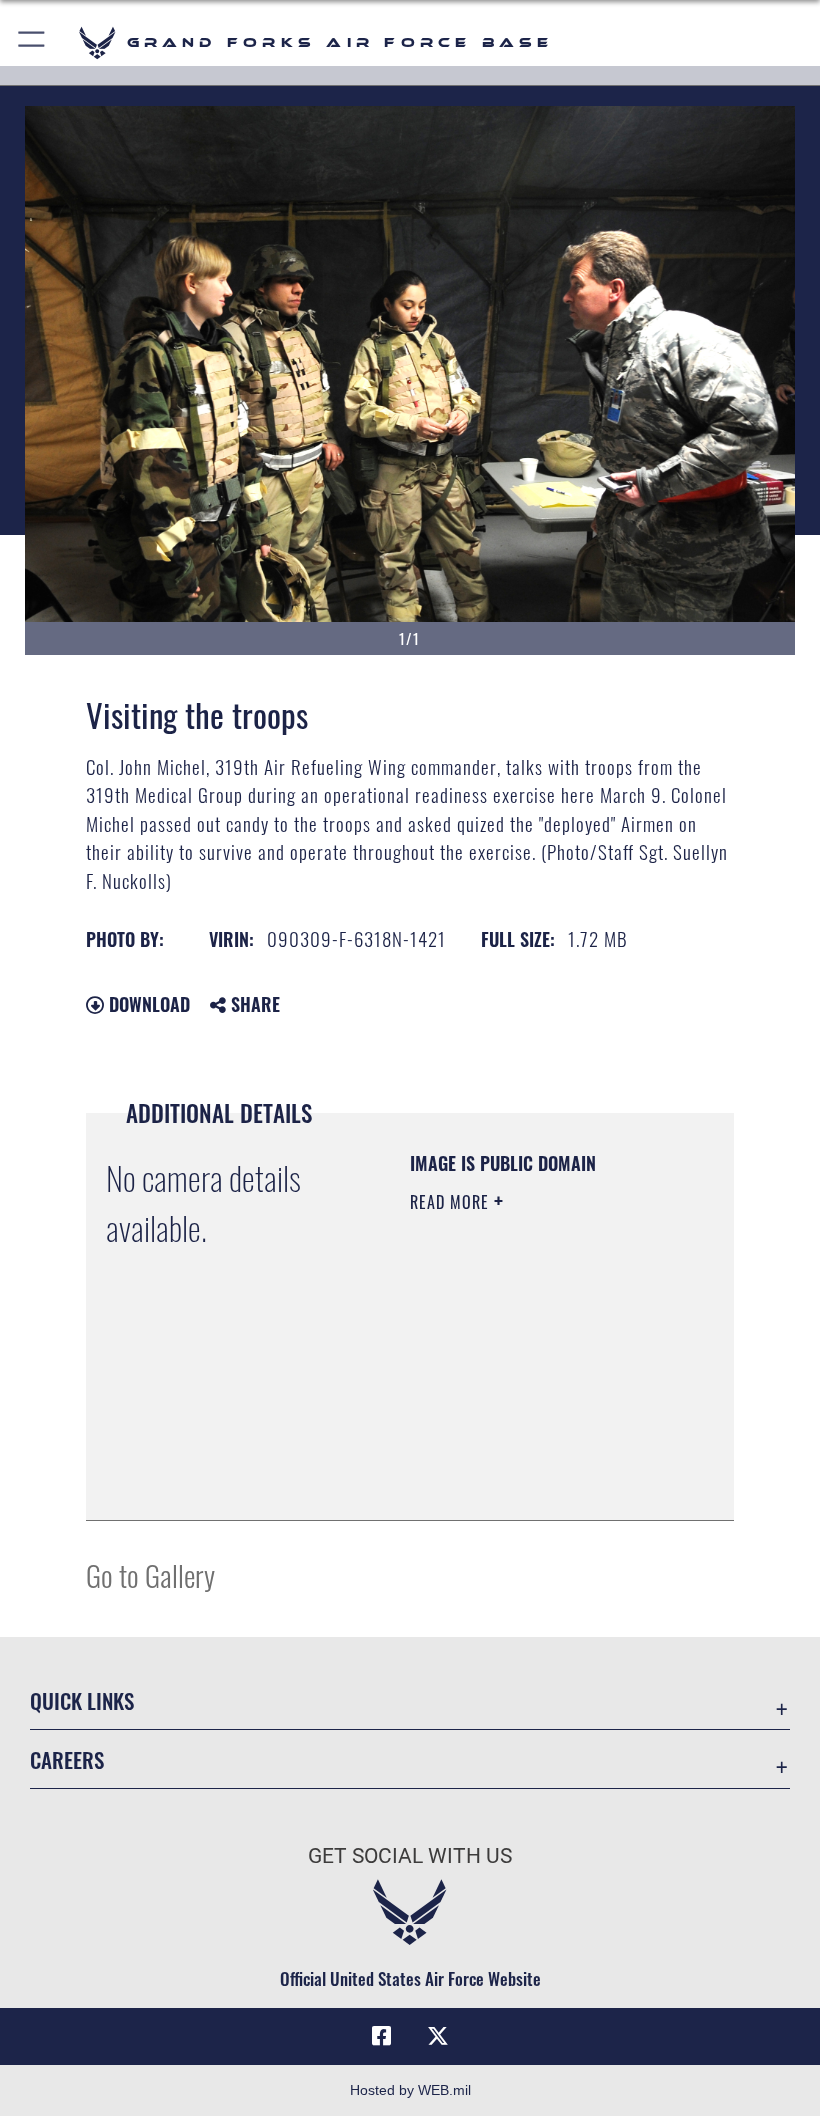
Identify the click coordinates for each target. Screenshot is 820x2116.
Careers (67, 1759)
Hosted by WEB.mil (410, 2090)
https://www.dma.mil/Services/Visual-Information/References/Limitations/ (531, 1455)
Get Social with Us (410, 1856)
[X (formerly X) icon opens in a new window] (438, 2036)
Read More (452, 1202)
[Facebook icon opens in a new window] (382, 2036)
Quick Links (82, 1700)
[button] (32, 42)
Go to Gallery (150, 1574)
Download (147, 1004)
